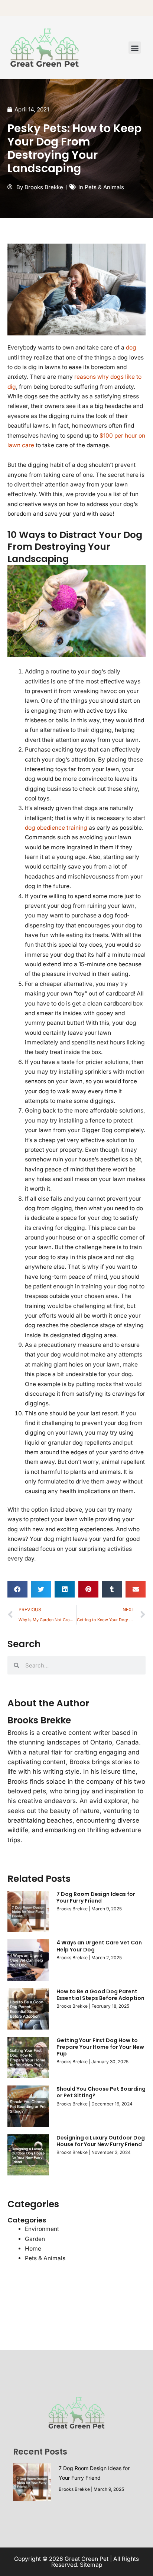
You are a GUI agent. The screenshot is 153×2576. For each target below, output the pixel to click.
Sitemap (91, 2565)
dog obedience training (56, 828)
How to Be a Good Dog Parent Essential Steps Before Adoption (100, 1995)
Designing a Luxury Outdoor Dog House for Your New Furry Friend (101, 2141)
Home (33, 2249)
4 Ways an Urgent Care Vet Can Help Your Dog (99, 1946)
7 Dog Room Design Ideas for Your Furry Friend (96, 1897)
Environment (42, 2229)
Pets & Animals (104, 187)
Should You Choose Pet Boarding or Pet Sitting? (101, 2092)
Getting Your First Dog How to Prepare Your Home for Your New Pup (100, 2047)
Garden (35, 2239)
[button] (135, 48)
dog (130, 347)
